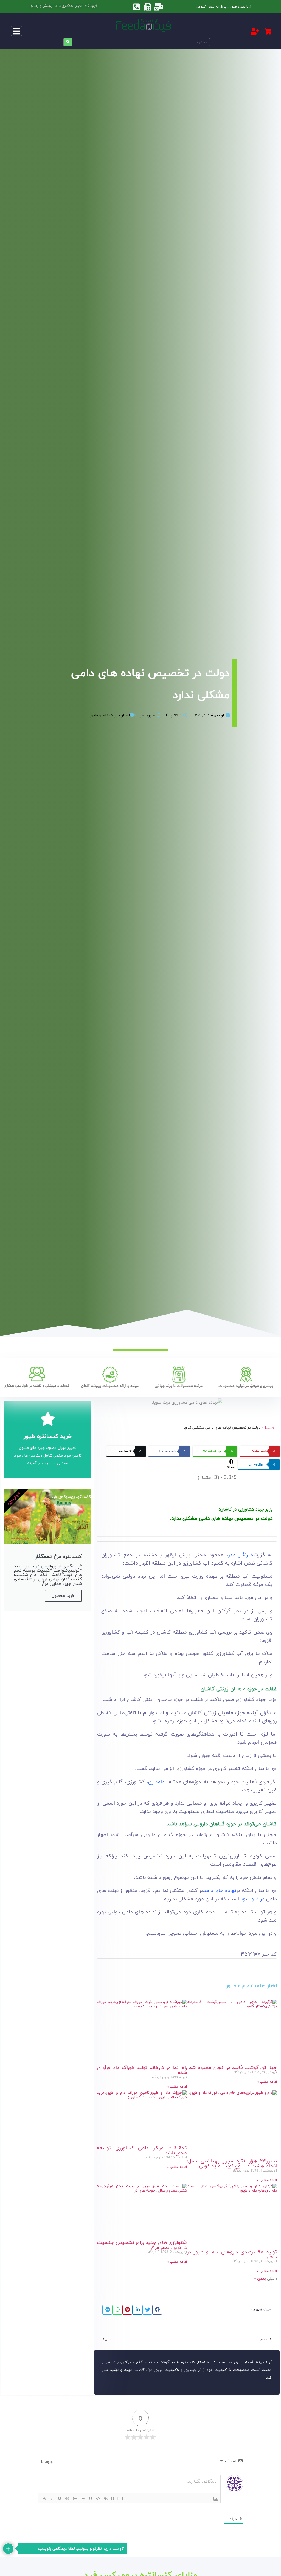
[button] (16, 31)
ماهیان (238, 1689)
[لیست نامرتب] (83, 2498)
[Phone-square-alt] (137, 7)
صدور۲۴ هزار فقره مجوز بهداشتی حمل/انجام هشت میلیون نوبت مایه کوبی (232, 2163)
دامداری (156, 1782)
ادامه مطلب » (267, 2082)
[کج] (52, 2498)
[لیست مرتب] (75, 2498)
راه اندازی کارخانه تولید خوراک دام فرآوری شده (142, 2070)
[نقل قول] (90, 2498)
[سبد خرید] (268, 31)
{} (113, 2498)
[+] (120, 2498)
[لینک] (106, 2498)
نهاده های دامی (220, 1890)
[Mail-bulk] (158, 7)
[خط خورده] (67, 2498)
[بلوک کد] (98, 2498)
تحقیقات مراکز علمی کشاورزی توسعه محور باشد (142, 2150)
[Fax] (147, 7)
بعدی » (260, 2279)
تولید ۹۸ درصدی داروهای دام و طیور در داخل (232, 2254)
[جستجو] (68, 42)
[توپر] (44, 2498)
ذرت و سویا (252, 1899)
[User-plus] (255, 31)
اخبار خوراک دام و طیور (110, 715)
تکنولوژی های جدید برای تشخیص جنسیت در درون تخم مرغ (142, 2245)
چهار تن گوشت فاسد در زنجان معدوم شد (233, 2068)
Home (269, 1427)
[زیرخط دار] (60, 2498)
